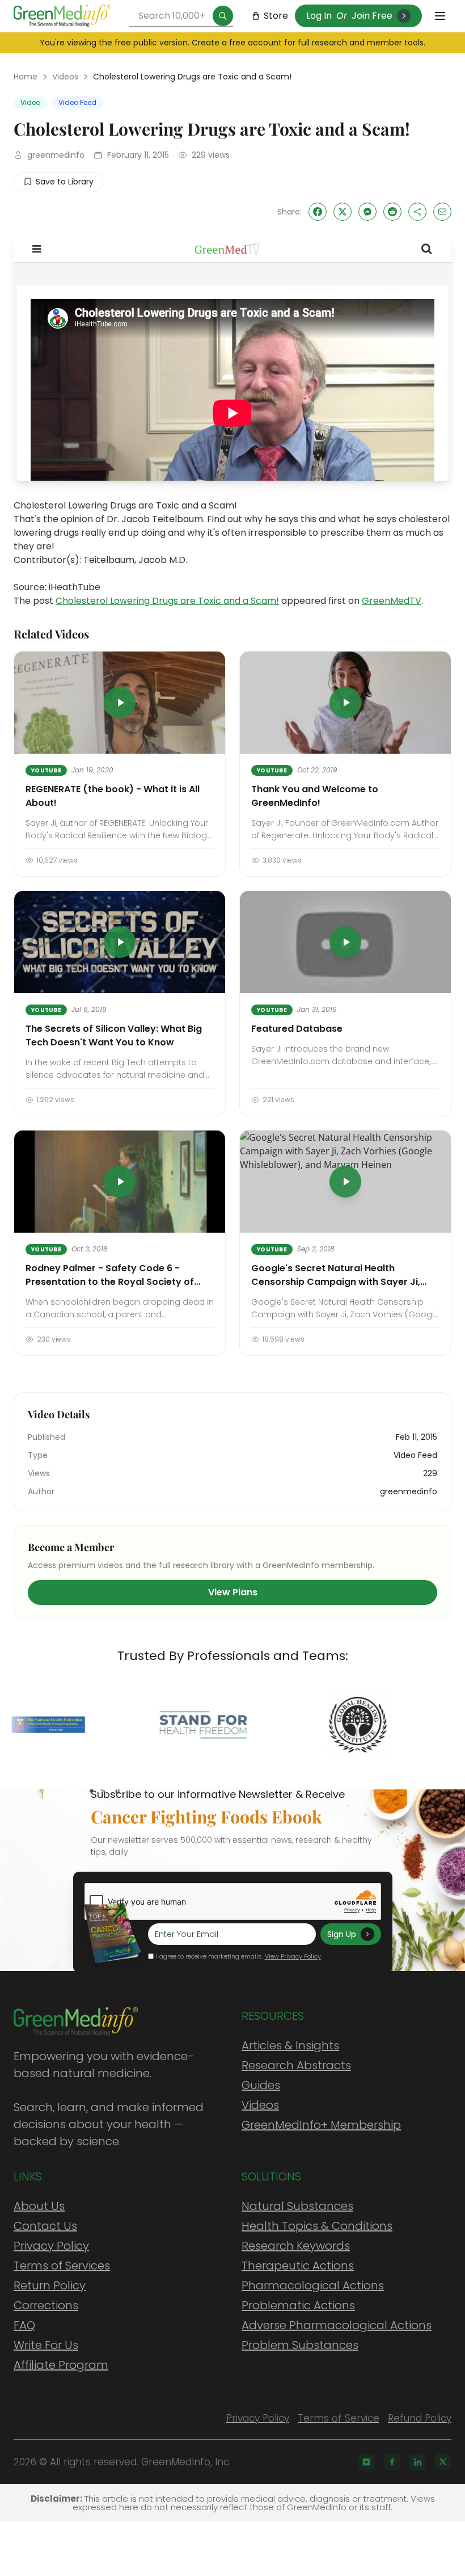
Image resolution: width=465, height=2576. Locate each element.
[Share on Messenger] (367, 212)
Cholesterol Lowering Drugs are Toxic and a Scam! (167, 601)
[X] (443, 2462)
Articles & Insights (290, 2045)
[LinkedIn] (417, 2462)
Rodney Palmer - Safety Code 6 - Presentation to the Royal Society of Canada (110, 1282)
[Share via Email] (442, 212)
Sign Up (342, 1934)
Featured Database (297, 1029)
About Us (39, 2206)
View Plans (233, 1592)
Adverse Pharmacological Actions (337, 2325)
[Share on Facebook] (318, 212)
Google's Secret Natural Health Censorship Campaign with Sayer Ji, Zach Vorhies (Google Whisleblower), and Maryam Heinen (338, 1289)
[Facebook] (392, 2462)
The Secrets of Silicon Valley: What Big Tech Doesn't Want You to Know (114, 1035)
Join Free (372, 16)
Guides (261, 2085)
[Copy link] (417, 212)
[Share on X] (343, 212)
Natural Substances (297, 2206)
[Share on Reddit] (392, 212)
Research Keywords (296, 2246)
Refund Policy (420, 2418)
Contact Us (45, 2226)
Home (26, 77)
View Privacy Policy (293, 1956)
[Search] (223, 16)
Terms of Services (62, 2266)
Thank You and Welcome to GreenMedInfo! (315, 796)
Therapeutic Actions (298, 2266)
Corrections (46, 2305)
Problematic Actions (298, 2305)
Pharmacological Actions (313, 2285)
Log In (319, 16)
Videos (65, 77)
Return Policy (50, 2285)
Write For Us (46, 2345)
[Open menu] (440, 16)
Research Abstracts (296, 2065)
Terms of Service (339, 2418)
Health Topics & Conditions (317, 2226)
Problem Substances (300, 2345)
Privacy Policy (51, 2246)
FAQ (24, 2325)
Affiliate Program (61, 2365)
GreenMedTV (392, 601)
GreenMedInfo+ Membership (321, 2125)
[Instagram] (366, 2462)
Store (276, 16)
